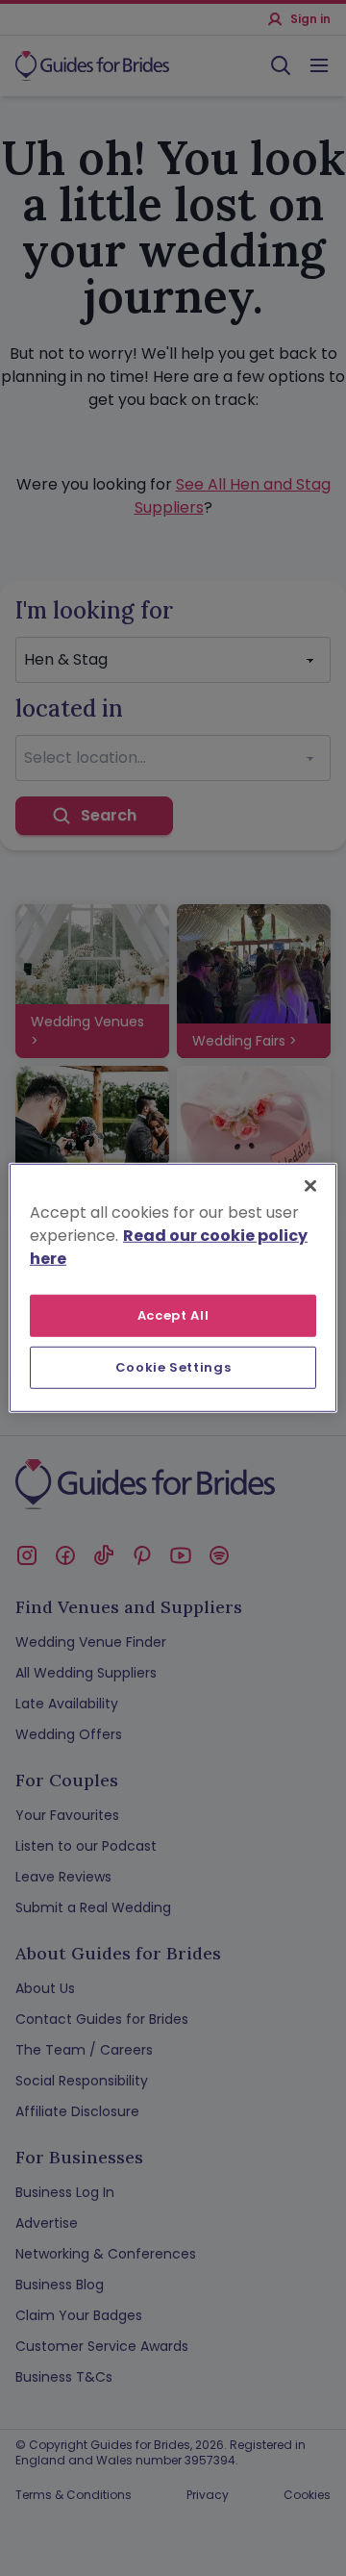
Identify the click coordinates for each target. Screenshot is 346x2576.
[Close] (310, 1186)
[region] (173, 1288)
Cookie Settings (173, 1367)
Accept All (173, 1315)
